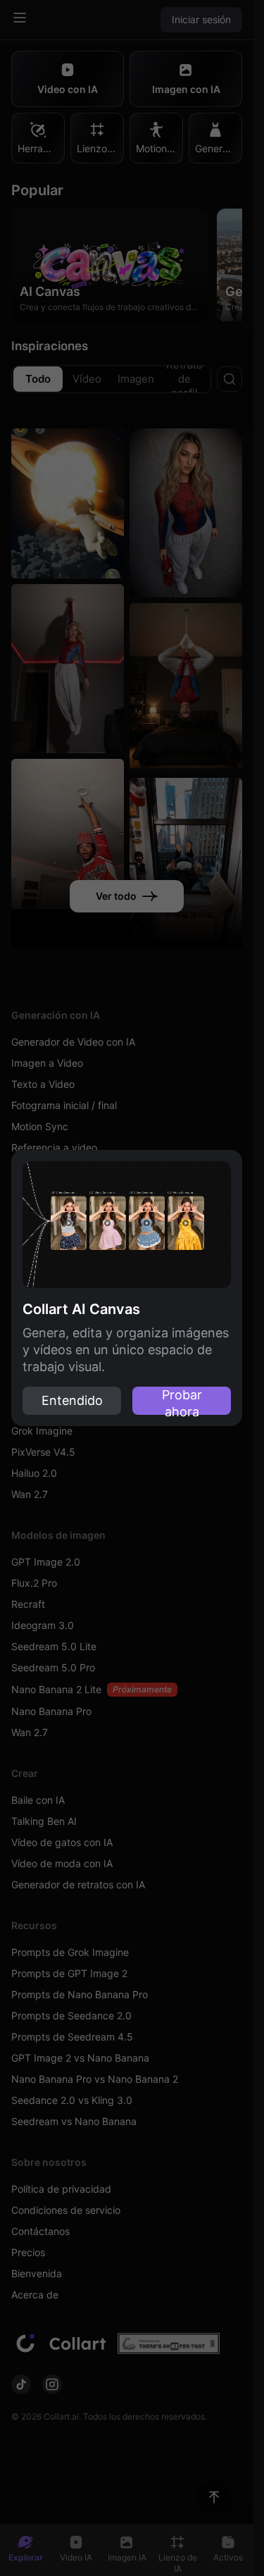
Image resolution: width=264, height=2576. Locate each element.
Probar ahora (182, 1401)
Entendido (72, 1400)
